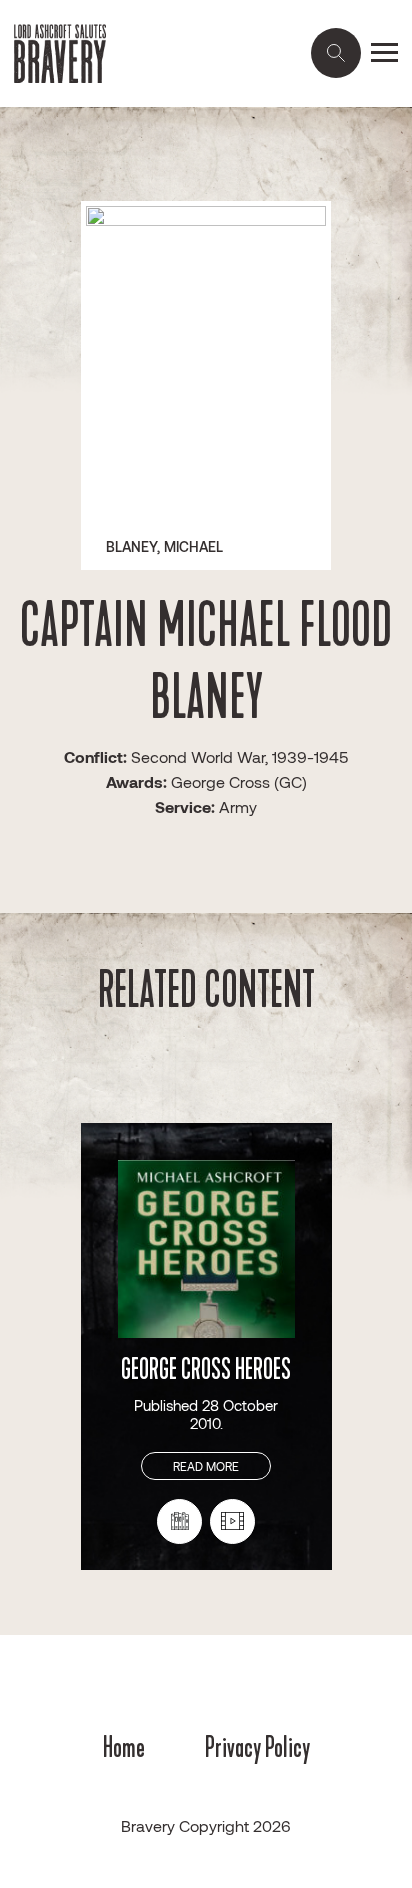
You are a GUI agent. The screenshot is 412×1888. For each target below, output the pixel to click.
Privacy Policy (257, 1747)
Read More (206, 1466)
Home (124, 1747)
